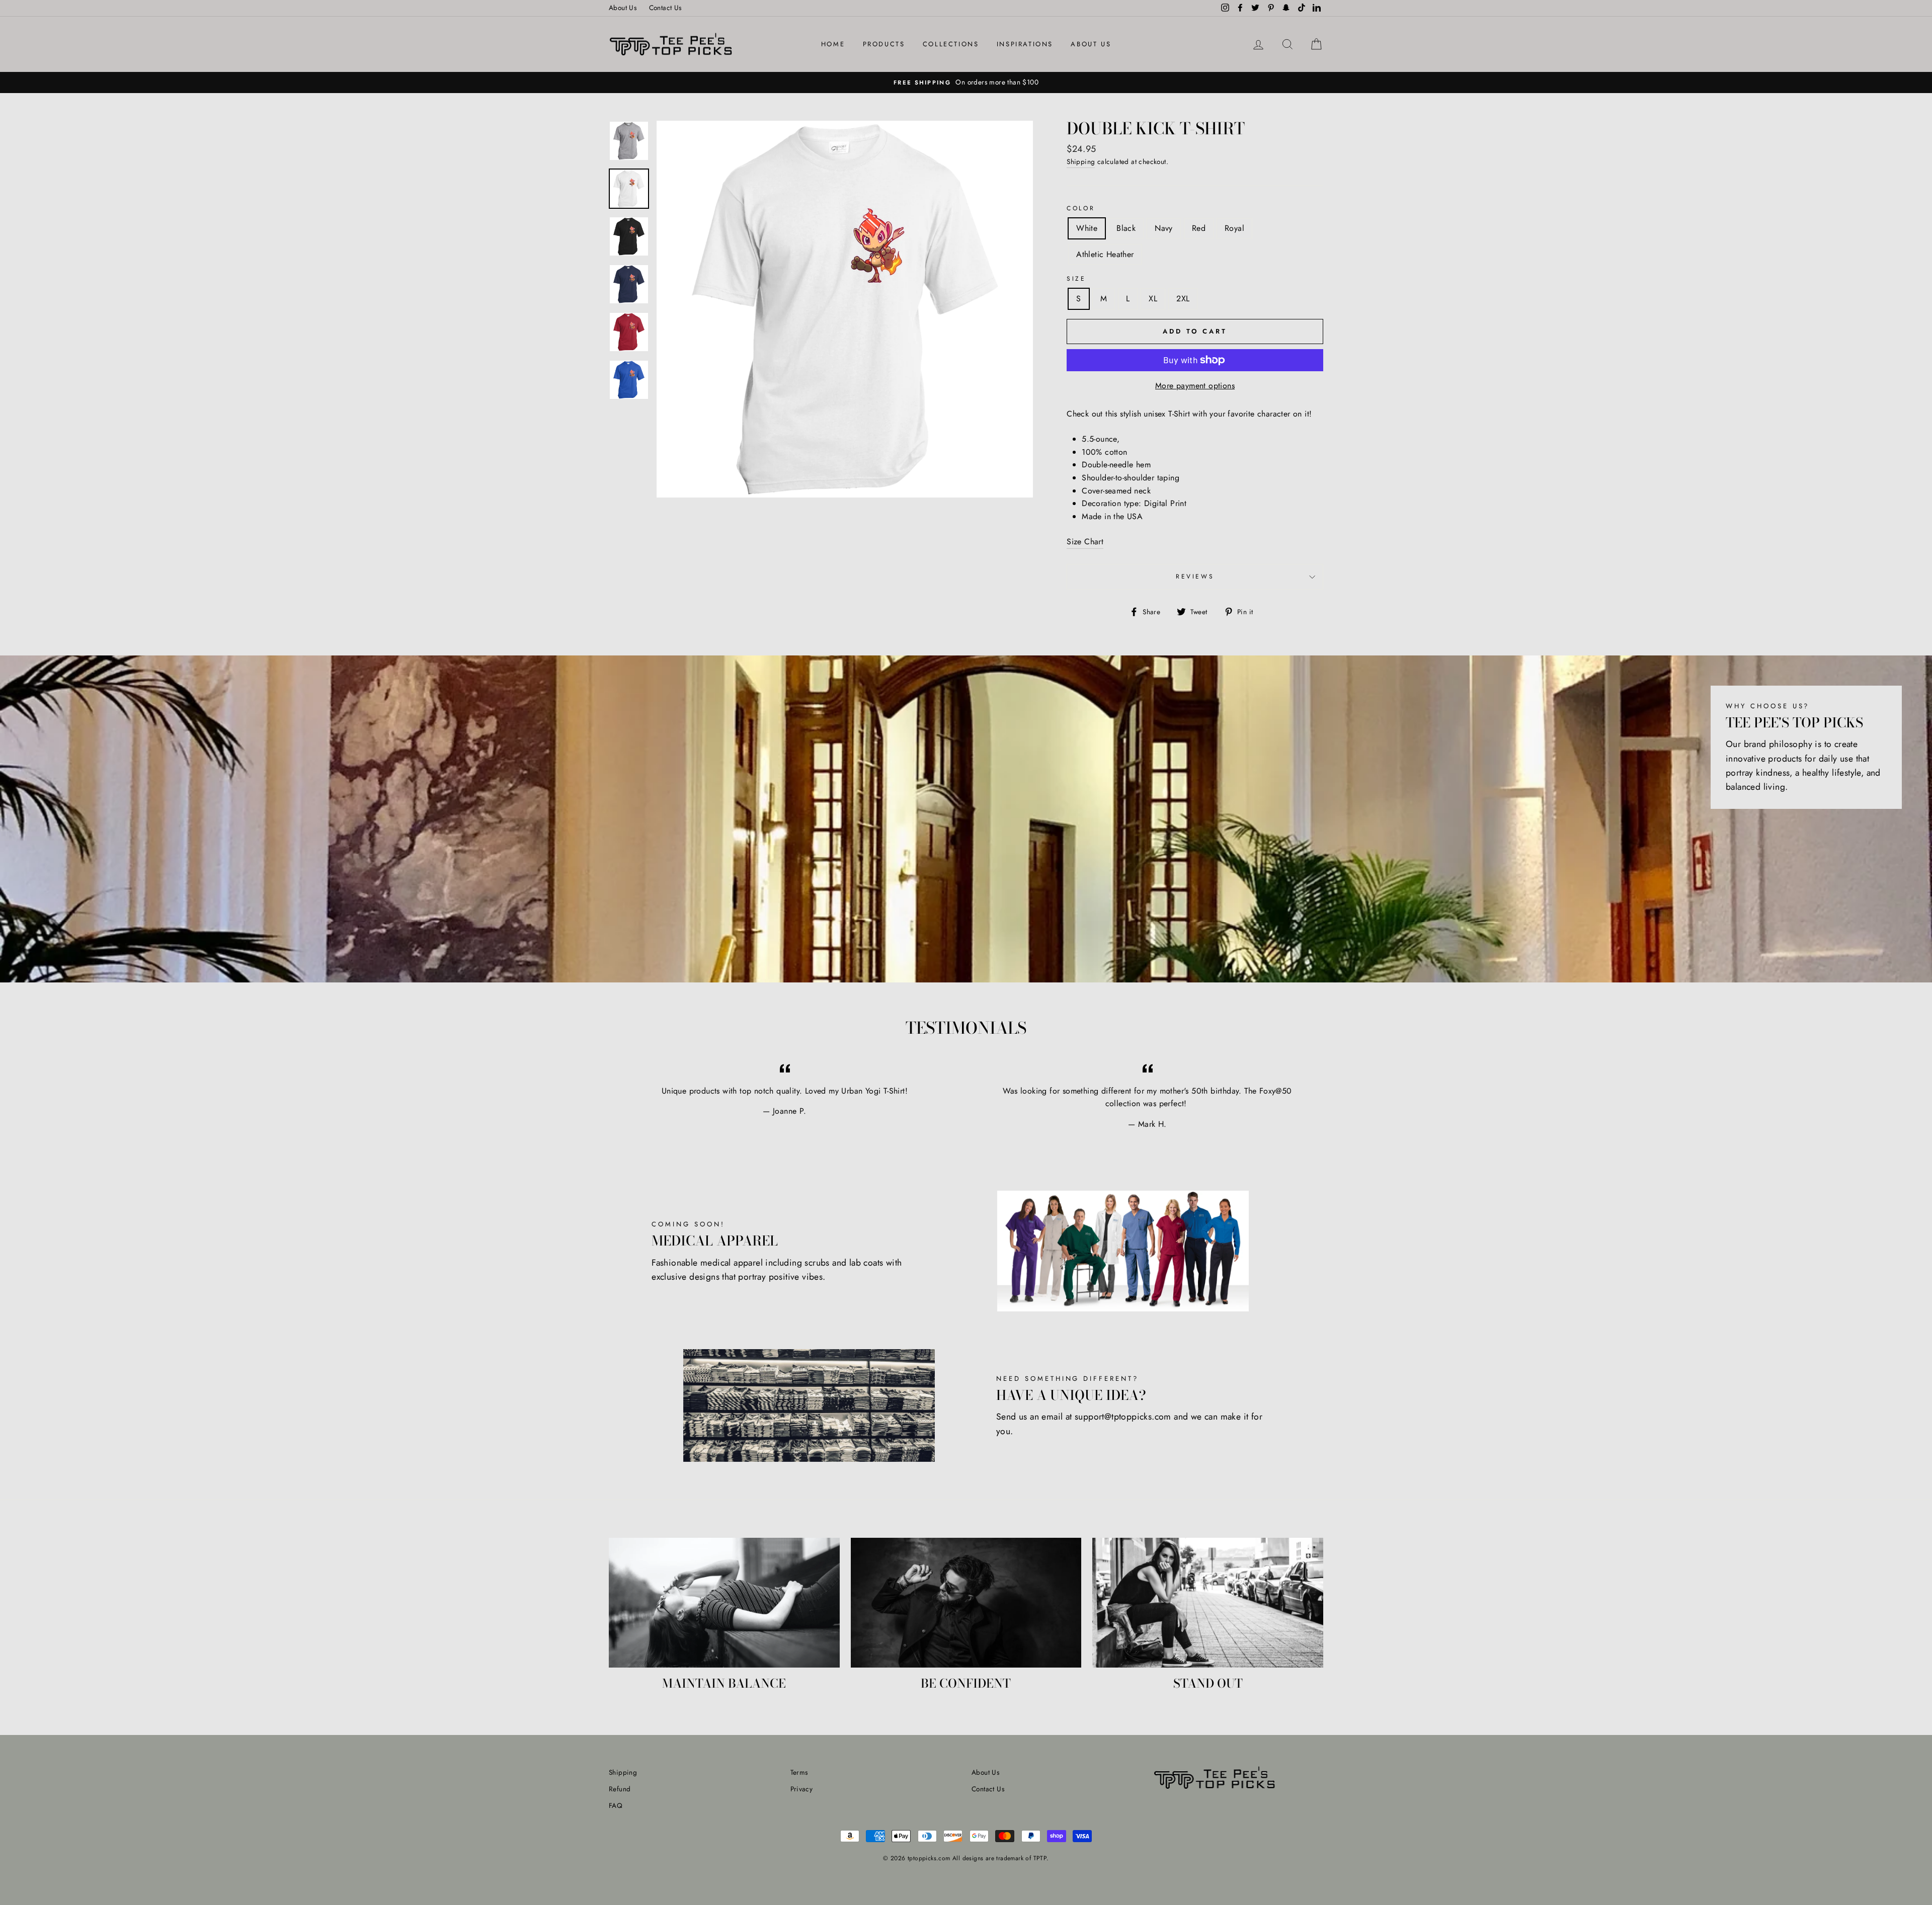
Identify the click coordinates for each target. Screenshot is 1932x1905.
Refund (620, 1789)
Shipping (1081, 161)
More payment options (1195, 386)
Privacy (802, 1789)
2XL (1183, 299)
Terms (799, 1772)
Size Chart (1085, 542)
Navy (1164, 228)
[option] (966, 82)
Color (1081, 208)
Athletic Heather (1105, 254)
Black (1126, 228)
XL (1153, 299)
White (1087, 228)
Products (884, 44)
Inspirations (1025, 44)
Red (1199, 228)
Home (833, 44)
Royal (1234, 228)
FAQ (616, 1805)
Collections (951, 44)
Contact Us (665, 8)
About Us (623, 8)
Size (1076, 279)
